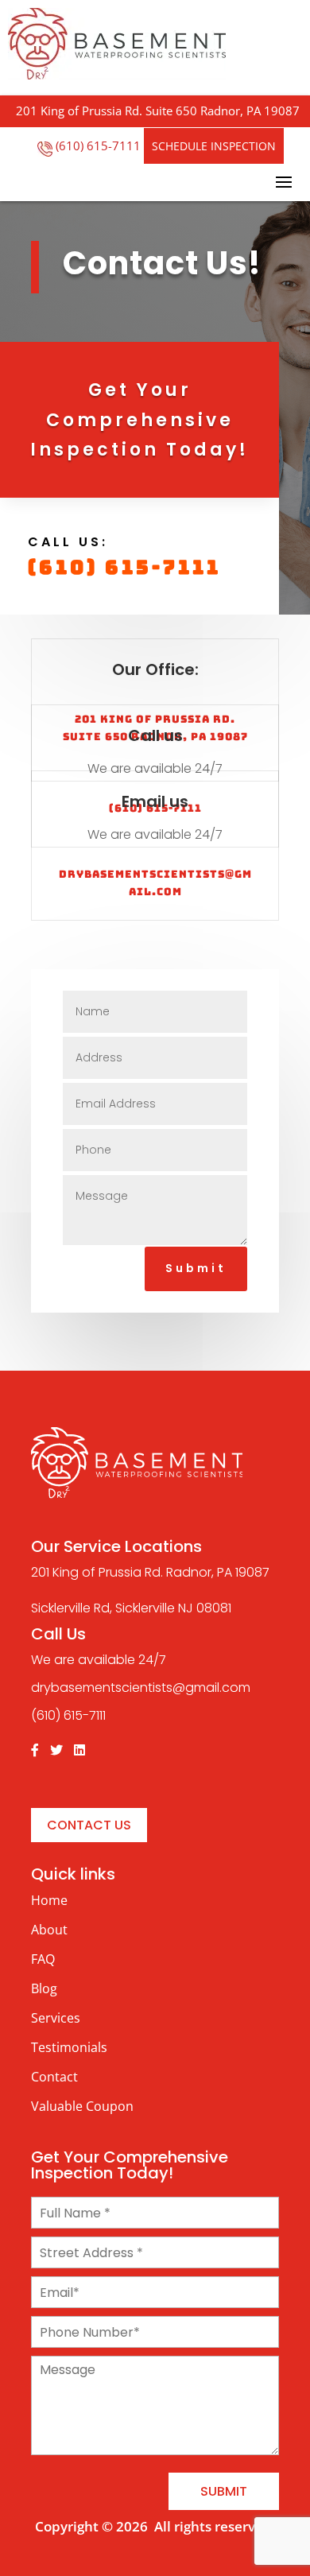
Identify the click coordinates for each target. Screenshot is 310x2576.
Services (56, 2018)
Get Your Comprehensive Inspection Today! (139, 420)
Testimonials (69, 2047)
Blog (44, 1988)
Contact (54, 2077)
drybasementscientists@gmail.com (155, 883)
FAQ (43, 1959)
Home (49, 1900)
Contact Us (89, 1825)
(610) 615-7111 (98, 145)
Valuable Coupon (82, 2106)
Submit (196, 1268)
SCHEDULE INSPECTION (214, 146)
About (49, 1930)
